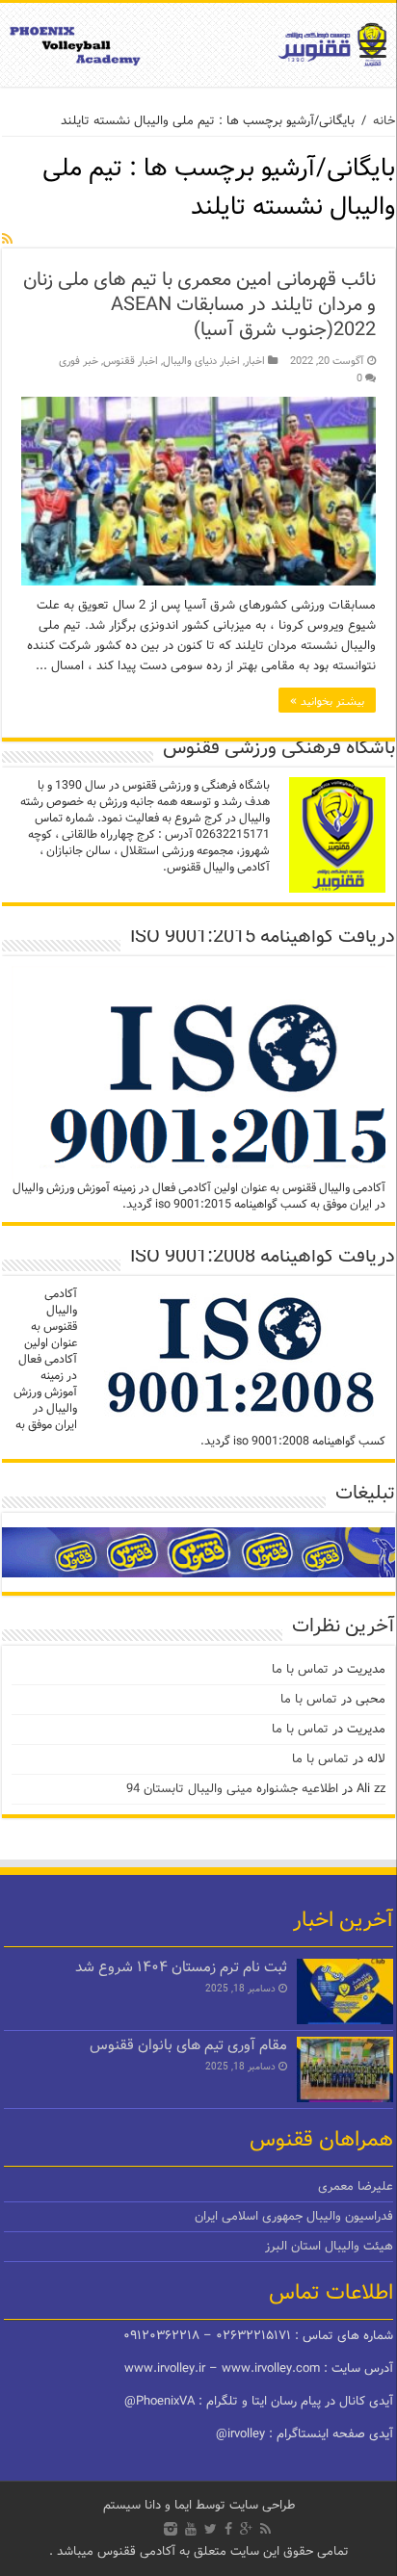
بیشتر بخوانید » (327, 700)
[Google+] (246, 2529)
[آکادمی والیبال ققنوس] (198, 45)
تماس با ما (300, 1669)
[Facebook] (228, 2529)
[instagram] (171, 2529)
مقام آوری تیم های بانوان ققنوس (188, 2045)
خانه (384, 121)
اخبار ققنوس (131, 361)
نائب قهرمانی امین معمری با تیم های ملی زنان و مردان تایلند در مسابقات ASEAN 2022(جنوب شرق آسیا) (199, 305)
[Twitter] (211, 2529)
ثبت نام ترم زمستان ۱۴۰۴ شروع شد (181, 1967)
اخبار (255, 361)
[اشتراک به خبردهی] (7, 239)
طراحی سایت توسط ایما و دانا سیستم (199, 2505)
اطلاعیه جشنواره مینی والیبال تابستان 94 (232, 1789)
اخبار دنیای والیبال (201, 361)
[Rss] (265, 2529)
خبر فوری (79, 361)
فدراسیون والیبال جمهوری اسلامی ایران (294, 2216)
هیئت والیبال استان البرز (329, 2246)
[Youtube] (191, 2529)
